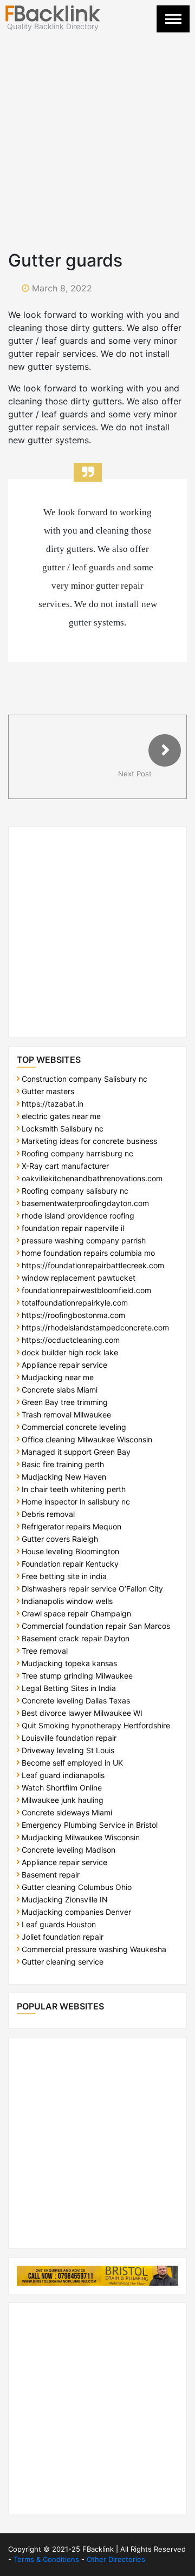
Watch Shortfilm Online (62, 1788)
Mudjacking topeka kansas (69, 1663)
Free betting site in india (64, 1576)
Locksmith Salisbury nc (63, 1129)
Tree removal (45, 1651)
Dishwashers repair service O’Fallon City (92, 1589)
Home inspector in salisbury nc (76, 1502)
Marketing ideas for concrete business (89, 1141)
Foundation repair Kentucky (70, 1564)
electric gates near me (61, 1116)
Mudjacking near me (58, 1377)
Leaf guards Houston (59, 1924)
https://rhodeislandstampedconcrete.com (95, 1327)
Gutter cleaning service (63, 1962)
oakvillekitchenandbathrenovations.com (92, 1178)
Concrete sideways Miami (67, 1812)
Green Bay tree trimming (65, 1402)
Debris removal (48, 1514)
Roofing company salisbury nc (75, 1191)
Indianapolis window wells (67, 1601)
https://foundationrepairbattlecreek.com (93, 1265)
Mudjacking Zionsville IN (65, 1899)
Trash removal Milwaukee (66, 1415)
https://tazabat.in (53, 1104)
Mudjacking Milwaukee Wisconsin (81, 1837)
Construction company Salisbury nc (84, 1079)
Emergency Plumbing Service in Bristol (90, 1825)
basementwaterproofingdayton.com (85, 1203)
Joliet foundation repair (63, 1937)
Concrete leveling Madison (69, 1850)
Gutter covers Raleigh (60, 1539)
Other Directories (116, 2559)
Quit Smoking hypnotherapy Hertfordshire (96, 1725)
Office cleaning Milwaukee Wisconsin (87, 1439)
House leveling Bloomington (70, 1551)
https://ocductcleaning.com (71, 1340)
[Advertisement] (97, 134)
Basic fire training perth (63, 1464)
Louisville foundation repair (69, 1738)
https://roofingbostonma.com (73, 1315)
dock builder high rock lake (70, 1352)
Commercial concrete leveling (74, 1427)
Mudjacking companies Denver (76, 1912)
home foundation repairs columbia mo (88, 1253)
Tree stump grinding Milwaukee (77, 1676)
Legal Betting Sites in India (69, 1688)
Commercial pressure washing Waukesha (94, 1949)
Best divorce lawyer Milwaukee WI (82, 1713)
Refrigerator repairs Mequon (71, 1526)
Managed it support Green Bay (76, 1452)
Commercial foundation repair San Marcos (96, 1626)
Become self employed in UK (72, 1763)
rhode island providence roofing (78, 1216)
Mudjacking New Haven (64, 1477)
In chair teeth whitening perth (74, 1489)
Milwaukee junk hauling (63, 1800)
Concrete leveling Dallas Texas (76, 1700)
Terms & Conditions (46, 2559)
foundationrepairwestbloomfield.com (86, 1290)
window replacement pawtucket (79, 1278)
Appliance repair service (64, 1365)
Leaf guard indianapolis (63, 1775)
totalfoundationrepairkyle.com (75, 1303)
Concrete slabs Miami (60, 1390)
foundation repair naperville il (73, 1228)
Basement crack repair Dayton (76, 1638)
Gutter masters (48, 1091)
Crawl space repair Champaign (76, 1613)
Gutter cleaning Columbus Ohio (77, 1887)
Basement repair (51, 1875)
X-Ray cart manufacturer (65, 1166)
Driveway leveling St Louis (68, 1750)
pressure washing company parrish (84, 1240)
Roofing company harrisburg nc (77, 1153)
